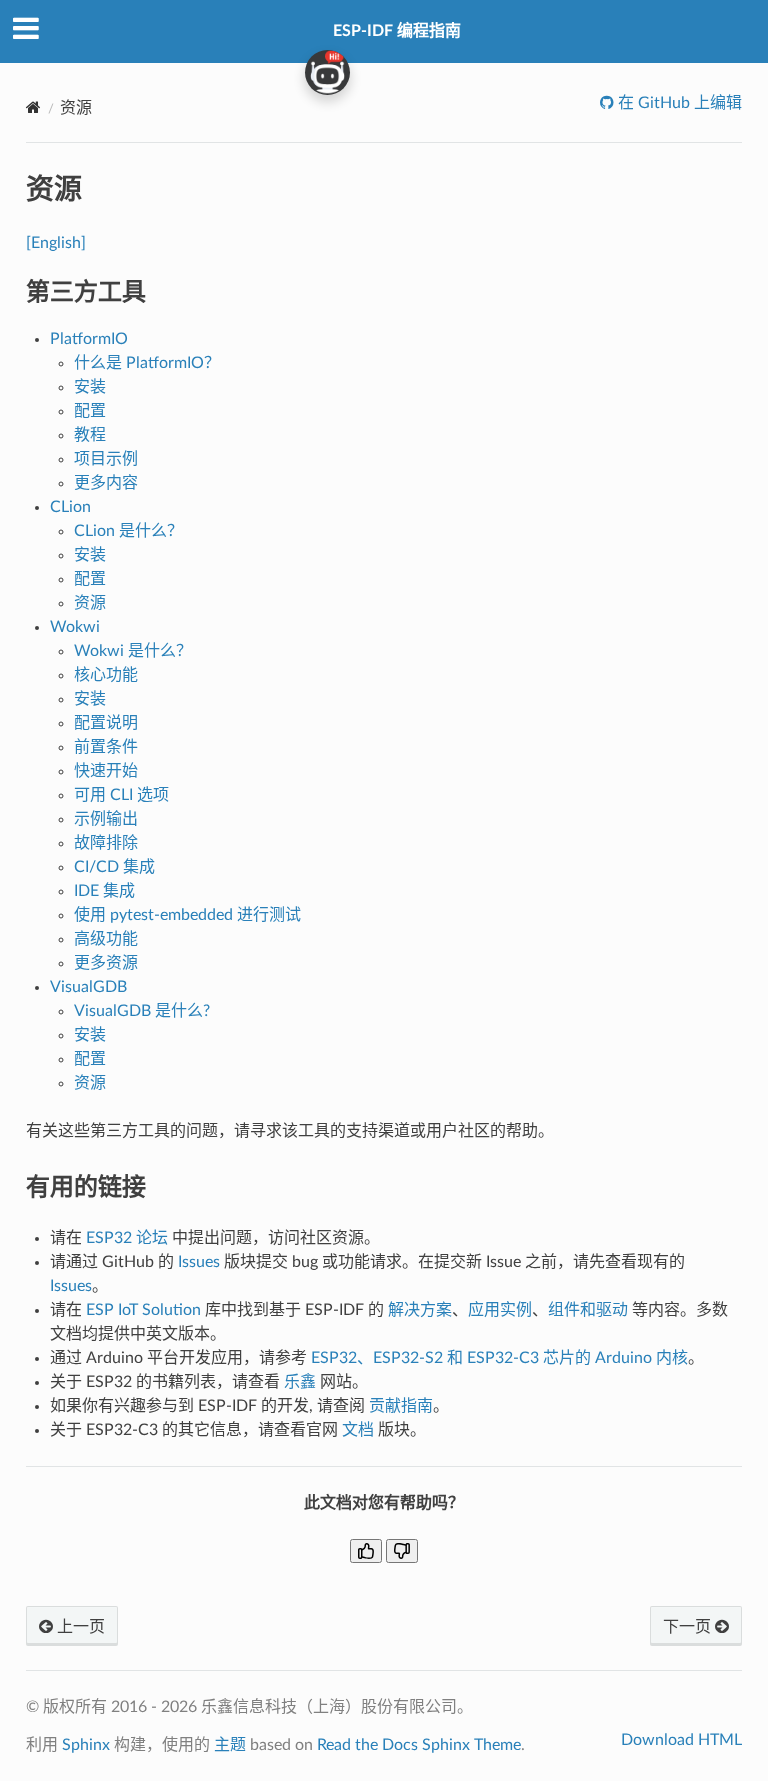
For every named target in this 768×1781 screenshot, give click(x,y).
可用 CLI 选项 (121, 795)
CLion (70, 507)
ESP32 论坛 (127, 1238)
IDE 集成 (104, 891)
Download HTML (681, 1740)
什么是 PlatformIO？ (147, 363)
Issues (199, 1262)
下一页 (689, 1627)
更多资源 (106, 963)
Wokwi (75, 627)
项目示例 (106, 459)
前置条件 (106, 747)
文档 (358, 1430)
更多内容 (106, 483)
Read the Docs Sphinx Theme (419, 1745)
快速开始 (106, 771)
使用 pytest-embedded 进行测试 (187, 915)
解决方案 (420, 1310)
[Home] (33, 107)
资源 (90, 603)
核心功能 (106, 675)
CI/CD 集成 (114, 867)
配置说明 (106, 723)
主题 (230, 1745)
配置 (90, 411)
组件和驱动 (588, 1310)
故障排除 (106, 843)
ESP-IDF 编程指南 (397, 31)
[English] (56, 243)
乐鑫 (300, 1382)
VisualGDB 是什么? (142, 1011)
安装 (90, 387)
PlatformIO (89, 339)
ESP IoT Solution (143, 1310)
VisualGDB (88, 987)
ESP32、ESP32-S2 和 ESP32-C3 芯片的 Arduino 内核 (499, 1358)
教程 (90, 435)
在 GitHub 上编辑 (678, 103)
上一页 (79, 1627)
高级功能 (106, 939)
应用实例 (500, 1310)
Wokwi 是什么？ (133, 651)
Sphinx (86, 1745)
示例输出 (106, 819)
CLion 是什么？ (128, 531)
